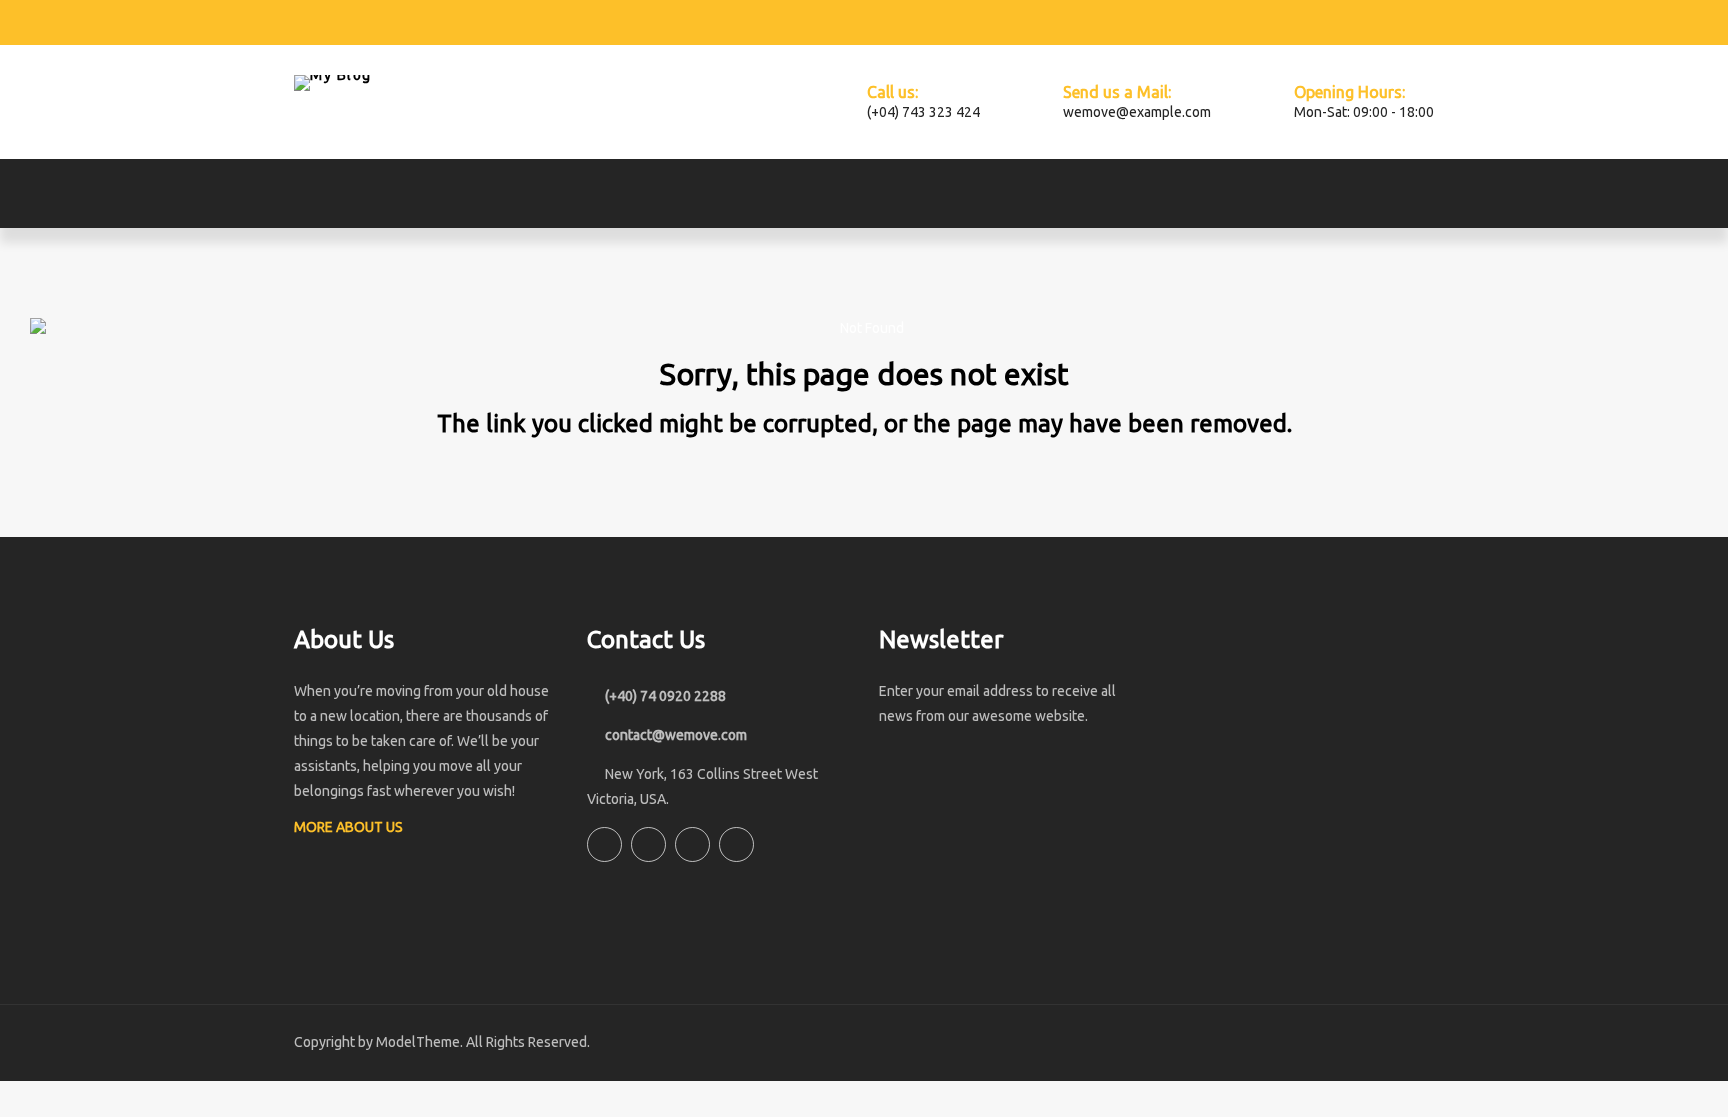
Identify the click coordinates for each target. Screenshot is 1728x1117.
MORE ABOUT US (350, 827)
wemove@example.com (1137, 112)
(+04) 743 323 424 (923, 112)
